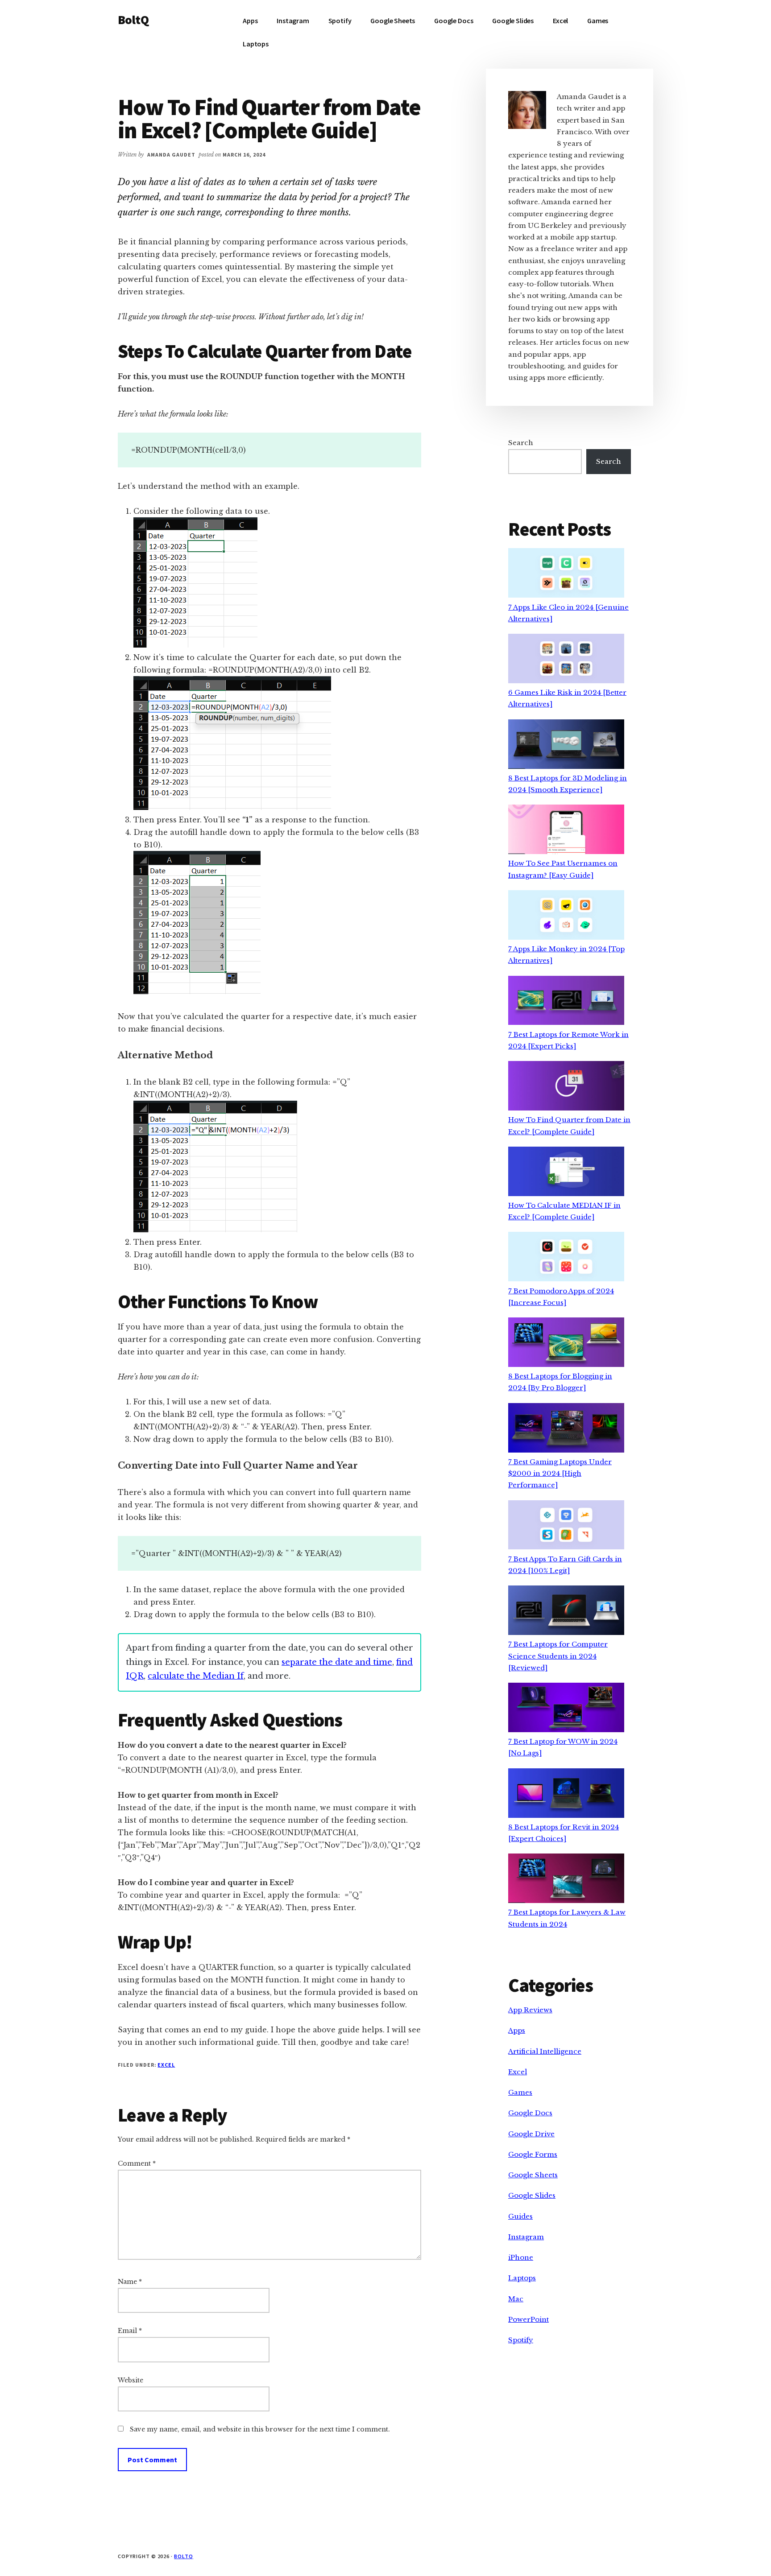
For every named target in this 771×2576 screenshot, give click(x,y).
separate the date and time (337, 1662)
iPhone (521, 2257)
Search (521, 443)
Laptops (522, 2278)
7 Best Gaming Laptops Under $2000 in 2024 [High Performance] (560, 1474)
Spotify (521, 2340)
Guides (520, 2216)
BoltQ (133, 20)
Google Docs (530, 2113)
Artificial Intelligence (545, 2051)
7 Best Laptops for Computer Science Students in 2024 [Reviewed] (558, 1656)
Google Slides (532, 2195)
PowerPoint (529, 2319)
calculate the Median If (196, 1676)
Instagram (526, 2237)
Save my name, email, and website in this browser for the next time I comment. (260, 2429)
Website (131, 2380)
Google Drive (531, 2134)
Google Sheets (533, 2175)
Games (520, 2092)
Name (130, 2282)
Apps (517, 2030)
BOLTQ (184, 2556)
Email (130, 2331)
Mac (516, 2299)
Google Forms (533, 2154)
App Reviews (530, 2010)
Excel (166, 2065)
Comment (137, 2163)
